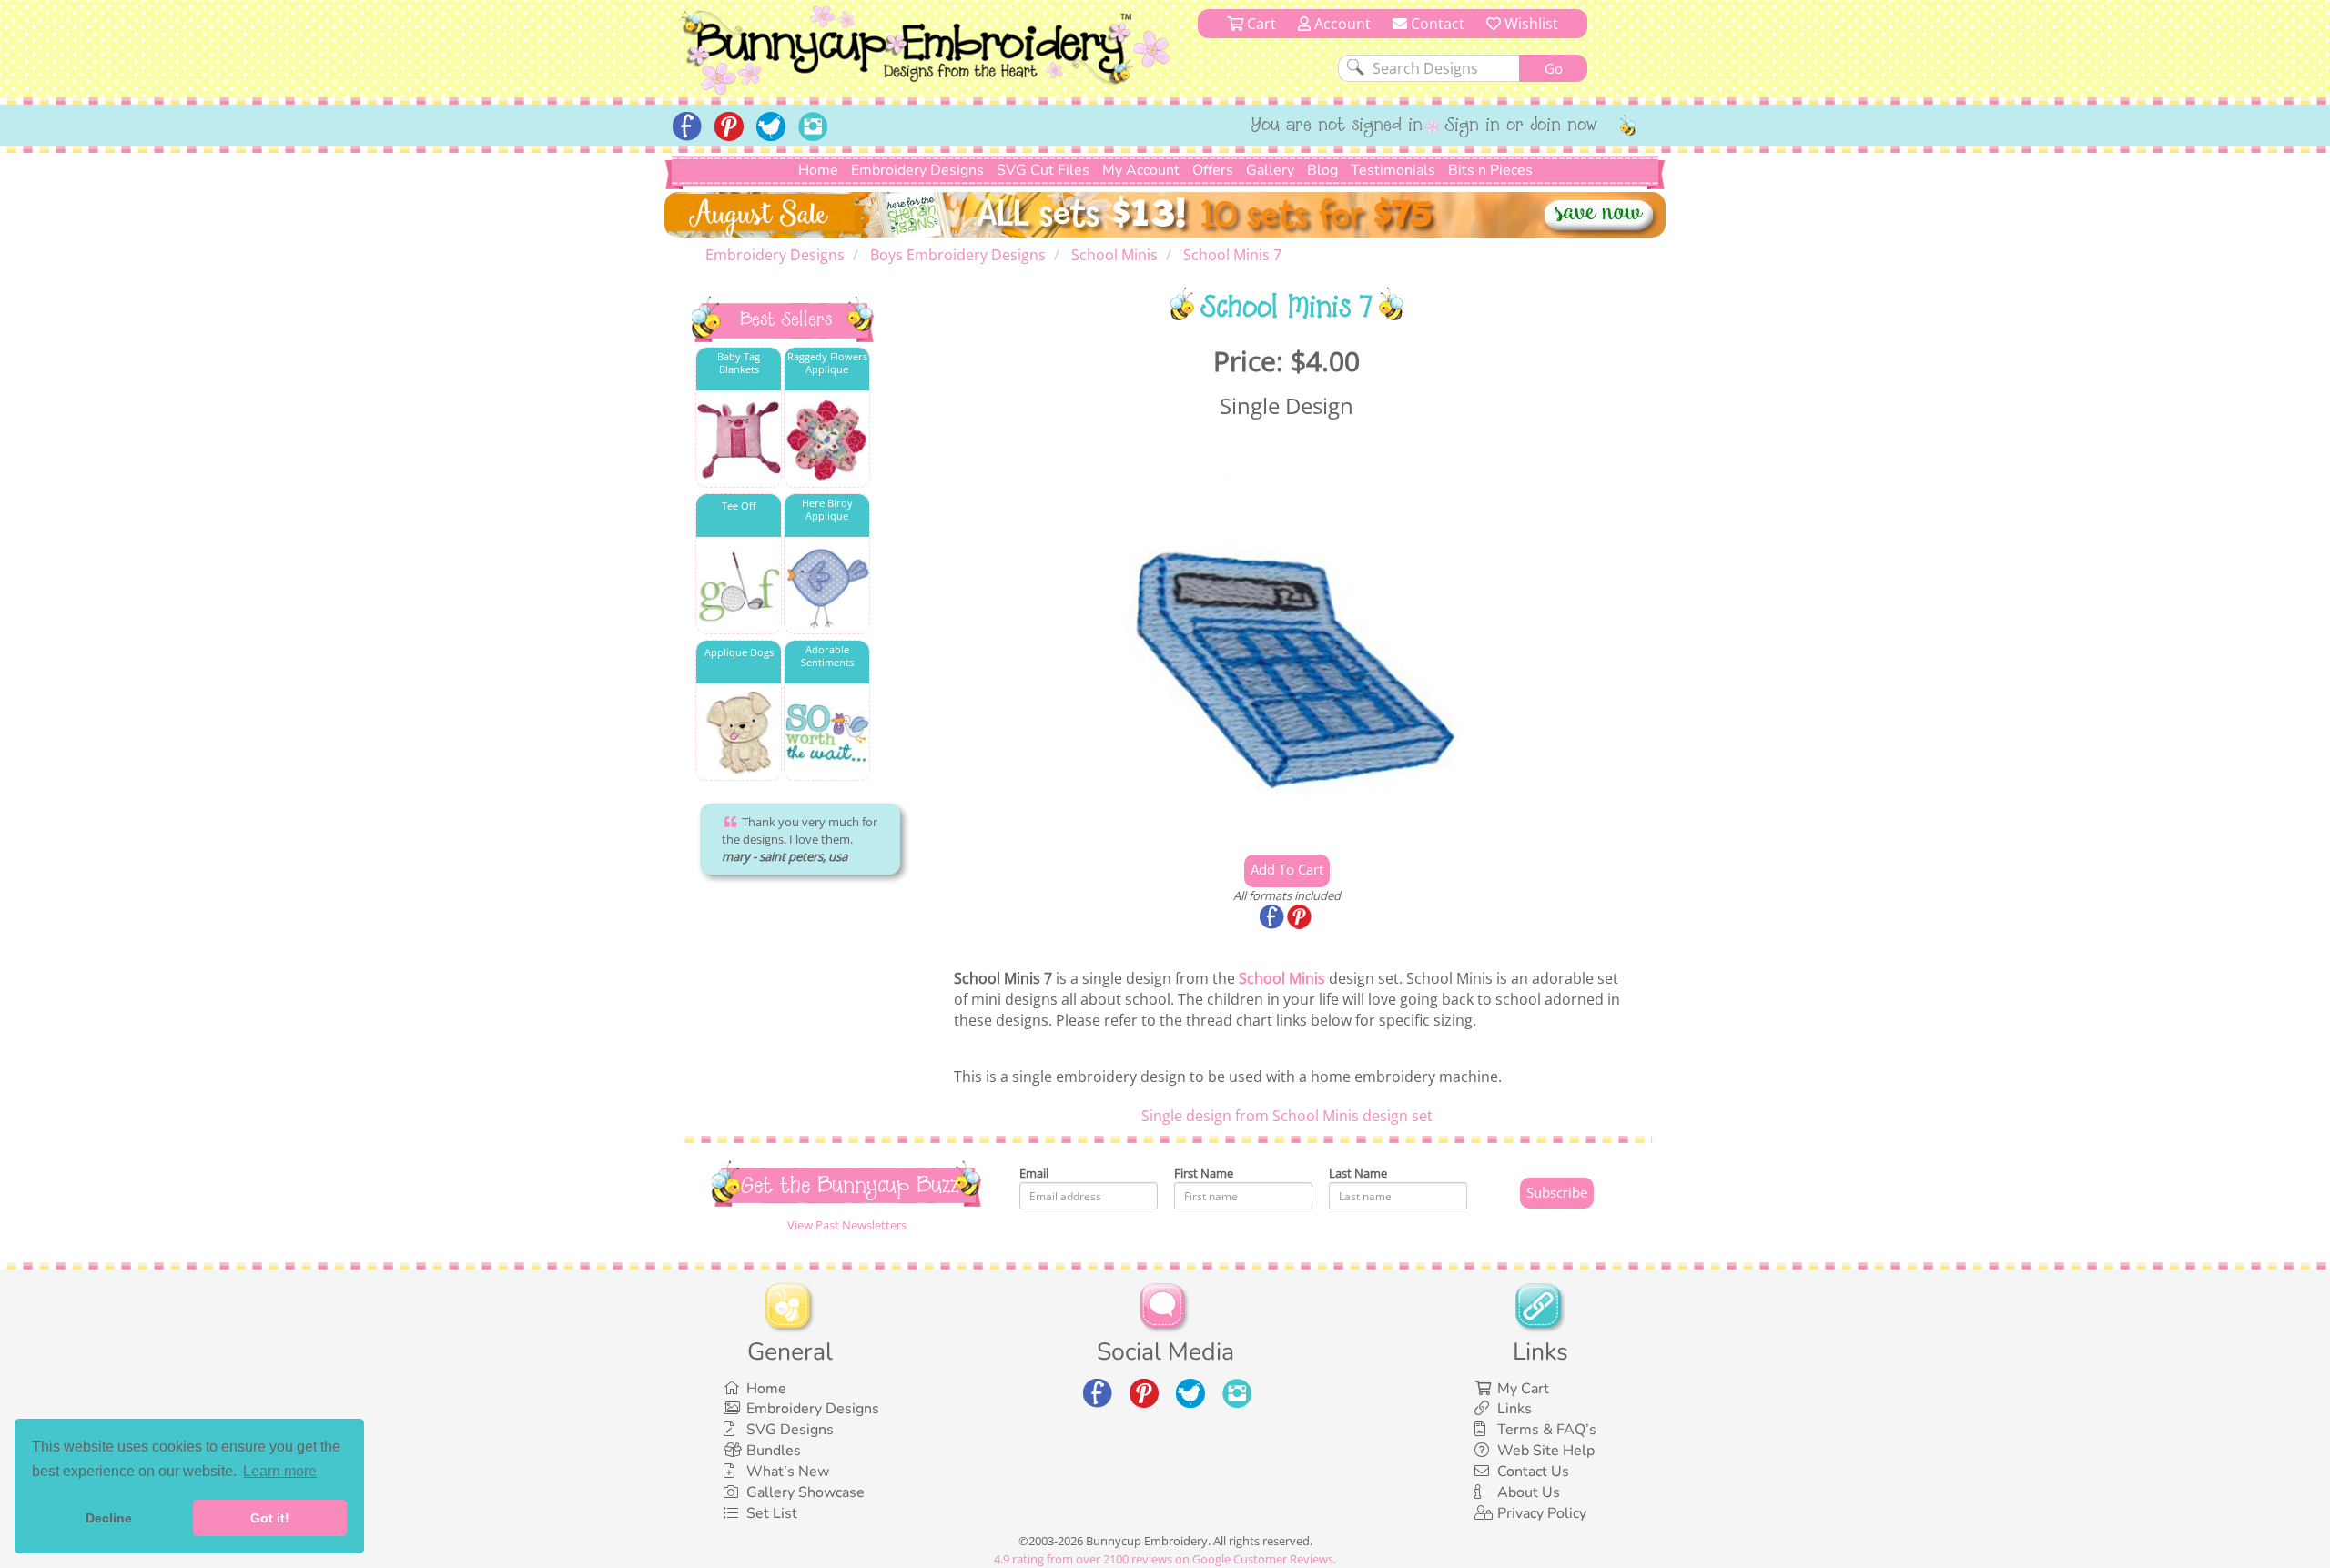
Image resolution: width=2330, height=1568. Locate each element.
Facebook (1273, 918)
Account (1341, 24)
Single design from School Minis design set (1287, 1116)
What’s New (788, 1472)
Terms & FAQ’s (1547, 1430)
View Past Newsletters (847, 1225)
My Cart (1523, 1389)
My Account (1141, 170)
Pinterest (1301, 918)
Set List (772, 1513)
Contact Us (1533, 1472)
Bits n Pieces (1490, 170)
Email (1034, 1173)
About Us (1529, 1492)
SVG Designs (790, 1430)
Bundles (774, 1451)
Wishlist (1530, 24)
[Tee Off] (739, 587)
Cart (1260, 24)
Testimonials (1393, 170)
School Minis (1282, 978)
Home (818, 170)
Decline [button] (109, 1518)
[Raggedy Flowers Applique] (827, 440)
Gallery (1270, 170)
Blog (1322, 170)
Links (1514, 1409)
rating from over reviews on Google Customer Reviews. (1165, 1559)
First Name (1204, 1173)
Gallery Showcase (805, 1492)
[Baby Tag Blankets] (739, 440)
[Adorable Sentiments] (827, 733)
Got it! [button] (270, 1518)
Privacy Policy (1542, 1513)
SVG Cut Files (1043, 170)
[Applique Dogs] (739, 733)
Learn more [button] (280, 1471)
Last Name (1358, 1173)
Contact (1436, 24)
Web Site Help (1546, 1451)
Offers (1213, 170)
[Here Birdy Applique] (827, 587)
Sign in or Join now (1521, 126)
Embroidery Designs (917, 170)
